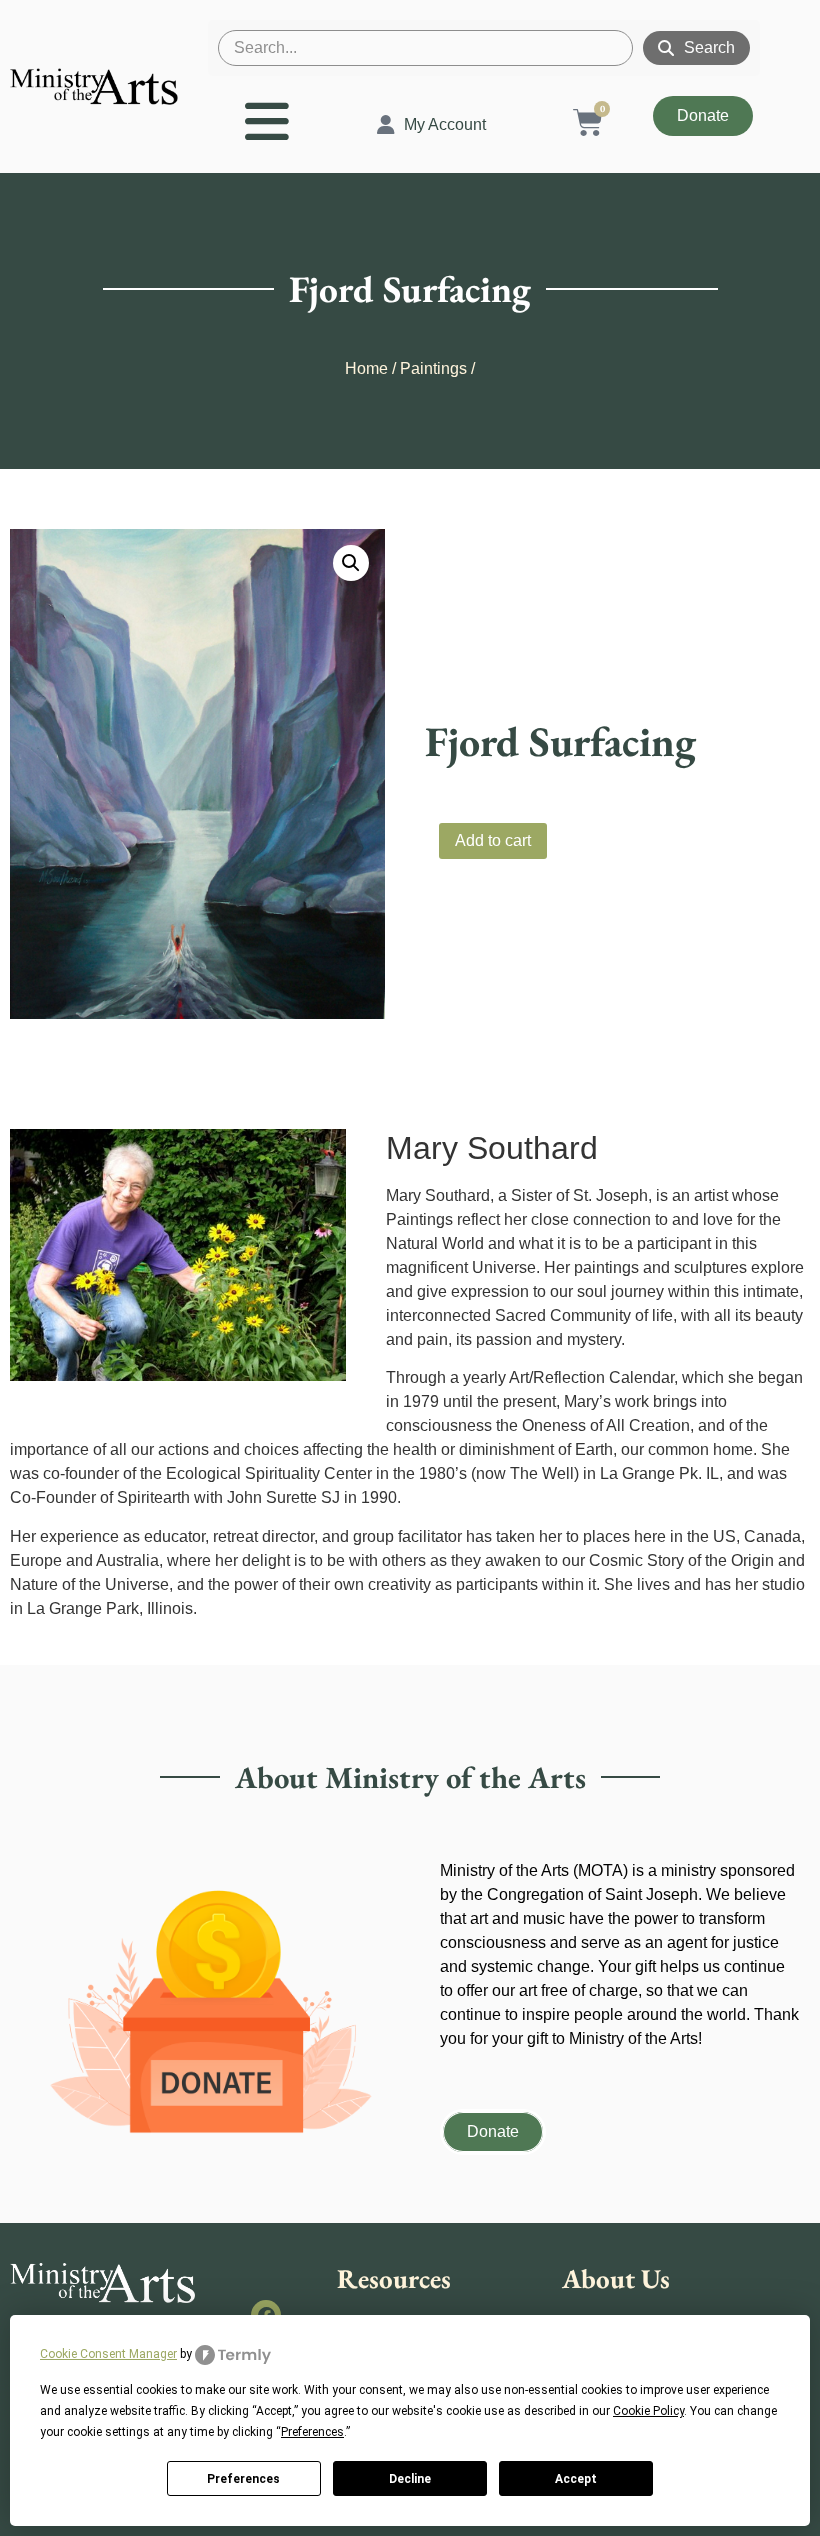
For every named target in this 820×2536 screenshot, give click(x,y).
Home (366, 368)
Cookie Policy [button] (648, 2411)
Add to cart (493, 840)
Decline (410, 2479)
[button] (351, 563)
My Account (445, 124)
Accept (576, 2479)
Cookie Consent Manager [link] (108, 2354)
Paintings (433, 368)
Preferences (243, 2479)
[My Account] (386, 125)
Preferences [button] (312, 2432)
